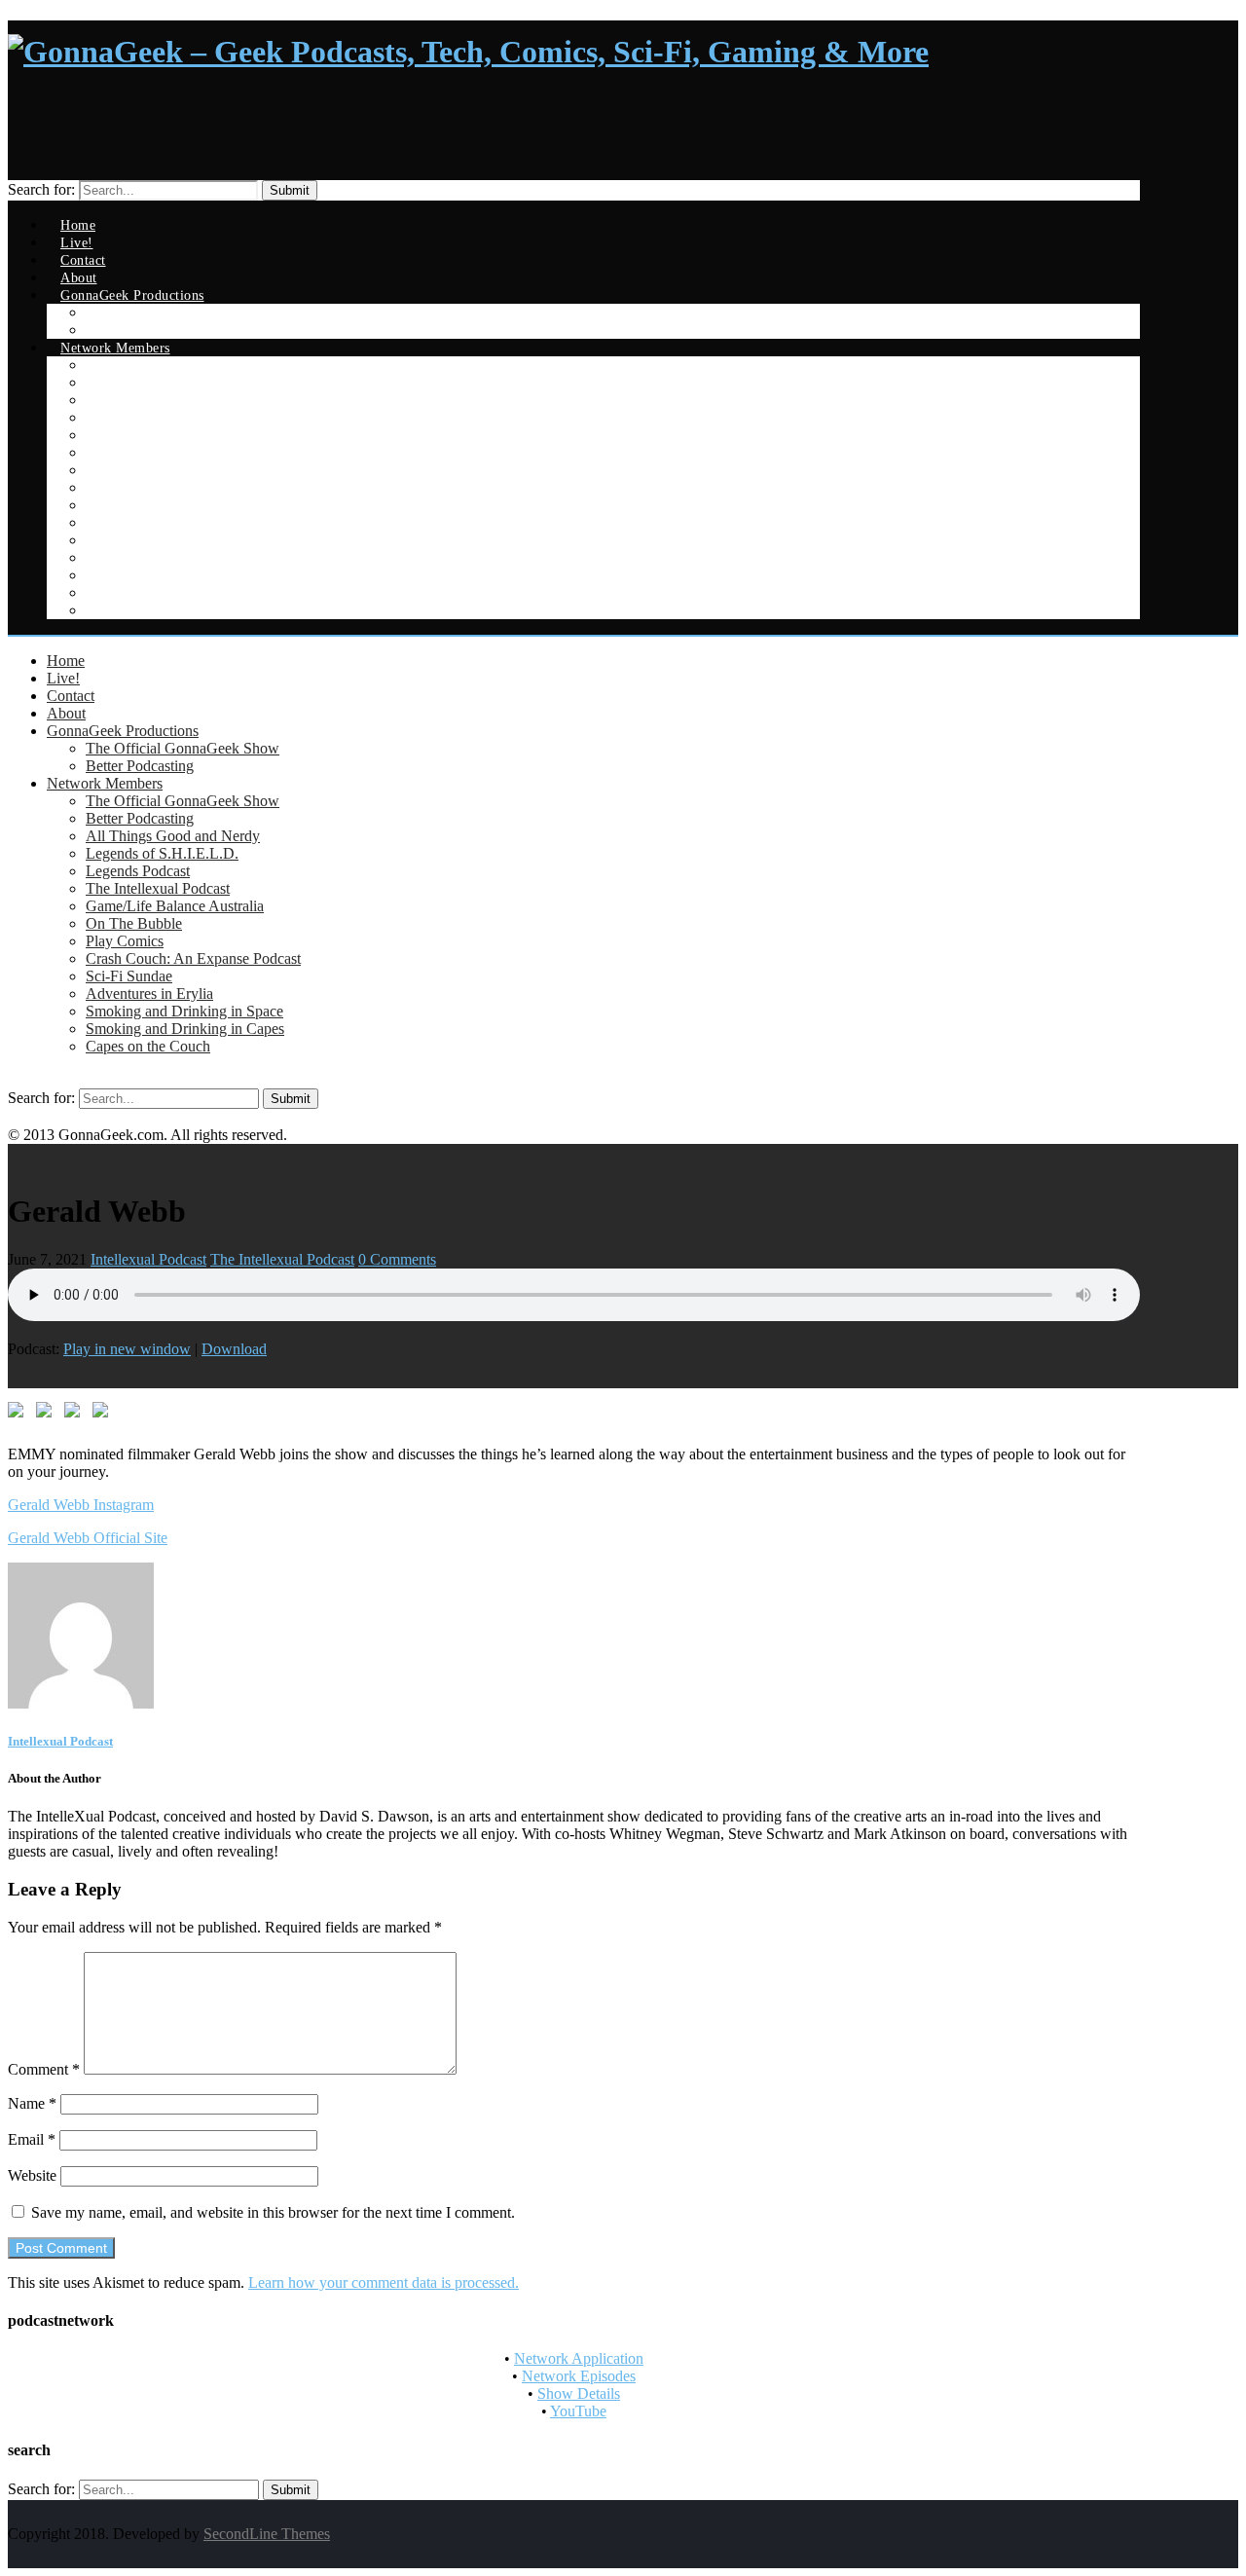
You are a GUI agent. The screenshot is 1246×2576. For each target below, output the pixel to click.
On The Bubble (134, 923)
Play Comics (125, 941)
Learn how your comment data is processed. (384, 2282)
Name (32, 2103)
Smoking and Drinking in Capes (185, 1029)
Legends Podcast (138, 871)
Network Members (105, 783)
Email (32, 2139)
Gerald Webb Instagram (81, 1505)
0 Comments (397, 1259)
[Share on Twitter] (48, 1414)
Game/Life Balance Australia (175, 906)
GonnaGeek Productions (123, 731)
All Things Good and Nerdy (173, 836)
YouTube (578, 2411)
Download (234, 1349)
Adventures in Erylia (149, 994)
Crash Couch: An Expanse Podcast (193, 958)
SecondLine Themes (267, 2534)
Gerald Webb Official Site (88, 1538)
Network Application (579, 2358)
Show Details (579, 2393)
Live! (63, 678)
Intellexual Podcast (148, 1259)
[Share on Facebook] (19, 1414)
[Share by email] (104, 1414)
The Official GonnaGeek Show (183, 748)
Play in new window (127, 1349)
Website (32, 2175)
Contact (71, 696)
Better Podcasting (140, 766)
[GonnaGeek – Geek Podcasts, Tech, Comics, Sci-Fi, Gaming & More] (468, 52)
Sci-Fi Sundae (129, 976)
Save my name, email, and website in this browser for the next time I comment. (273, 2212)
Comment (44, 2069)
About (66, 713)
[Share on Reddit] (76, 1414)
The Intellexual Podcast (158, 888)
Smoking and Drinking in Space (184, 1011)
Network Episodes (579, 2376)
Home (66, 661)
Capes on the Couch (152, 611)
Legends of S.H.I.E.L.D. (162, 853)
